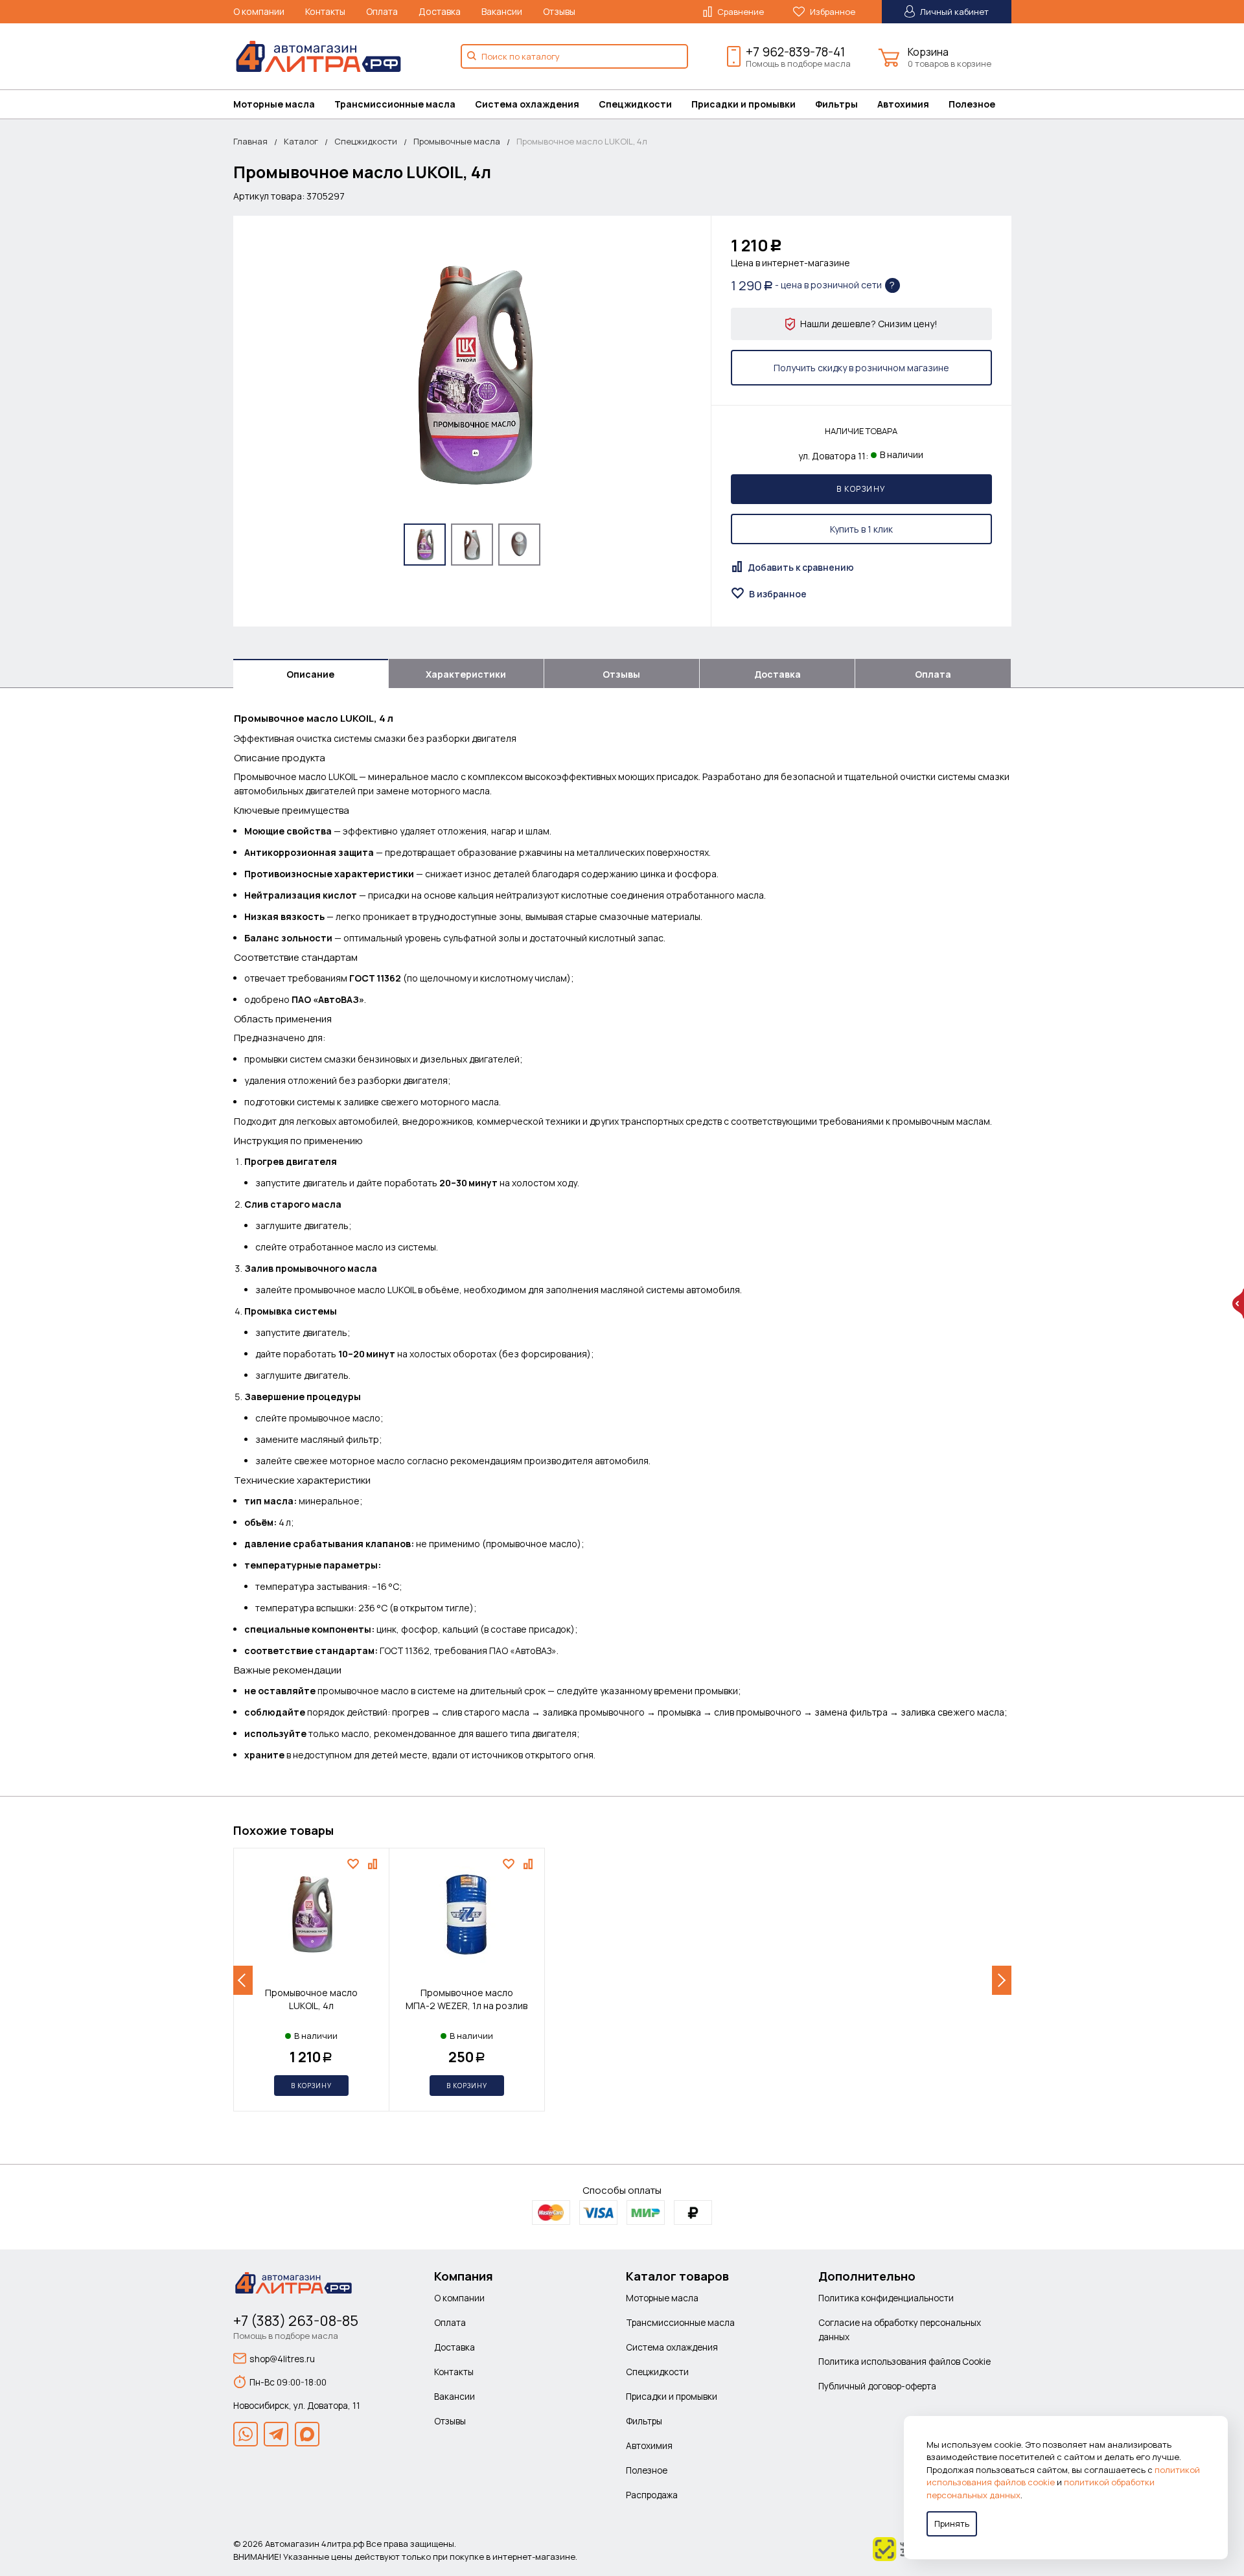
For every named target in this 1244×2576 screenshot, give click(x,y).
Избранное (832, 12)
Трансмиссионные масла (395, 104)
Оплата (382, 11)
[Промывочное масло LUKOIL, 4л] (472, 375)
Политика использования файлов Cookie (904, 2361)
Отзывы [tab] (621, 674)
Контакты (325, 11)
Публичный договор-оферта (877, 2386)
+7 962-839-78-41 (795, 52)
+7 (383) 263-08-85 (296, 2321)
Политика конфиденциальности (886, 2298)
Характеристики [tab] (466, 674)
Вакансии (502, 11)
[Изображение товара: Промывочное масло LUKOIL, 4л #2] (472, 545)
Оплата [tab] (933, 674)
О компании (259, 11)
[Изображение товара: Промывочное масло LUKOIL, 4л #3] (519, 545)
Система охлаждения (527, 104)
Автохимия (903, 104)
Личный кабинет (953, 12)
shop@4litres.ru (282, 2359)
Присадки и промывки (743, 104)
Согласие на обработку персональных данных (900, 2329)
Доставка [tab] (777, 674)
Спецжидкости (635, 104)
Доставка (440, 11)
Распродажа (652, 2495)
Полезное (972, 104)
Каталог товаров (677, 2276)
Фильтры (836, 104)
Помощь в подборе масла (798, 63)
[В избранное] (355, 1864)
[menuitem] (284, 104)
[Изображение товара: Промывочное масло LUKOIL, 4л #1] (425, 545)
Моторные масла (274, 104)
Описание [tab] (310, 674)
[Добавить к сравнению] (374, 1864)
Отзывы (559, 11)
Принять (952, 2524)
